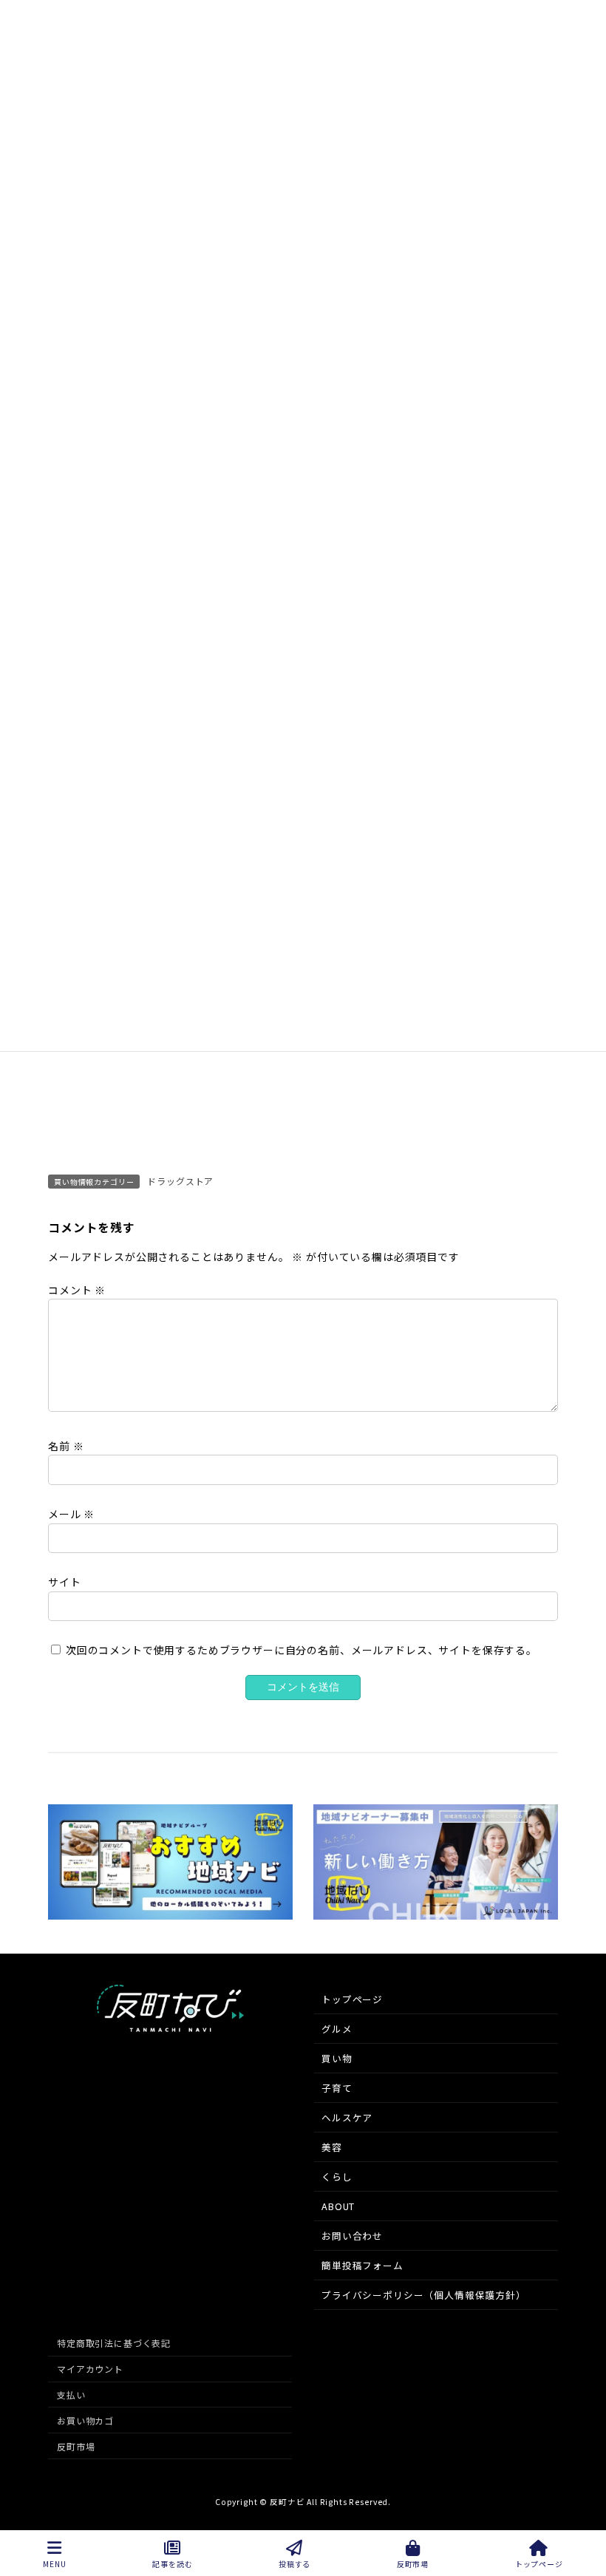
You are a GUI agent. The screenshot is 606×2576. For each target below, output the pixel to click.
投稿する (295, 2563)
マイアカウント (90, 2369)
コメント (77, 1290)
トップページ (352, 1999)
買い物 (337, 2058)
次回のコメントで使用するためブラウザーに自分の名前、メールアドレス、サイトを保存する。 (302, 1650)
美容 (332, 2147)
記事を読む (172, 2563)
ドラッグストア (180, 1181)
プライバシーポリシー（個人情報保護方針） (424, 2295)
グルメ (337, 2029)
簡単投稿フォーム (362, 2265)
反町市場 (76, 2446)
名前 (66, 1446)
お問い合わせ (352, 2236)
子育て (337, 2088)
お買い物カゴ (85, 2420)
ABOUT (338, 2206)
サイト (65, 1582)
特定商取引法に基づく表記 (114, 2343)
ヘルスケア (347, 2117)
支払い (71, 2395)
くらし (337, 2176)
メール (71, 1514)
